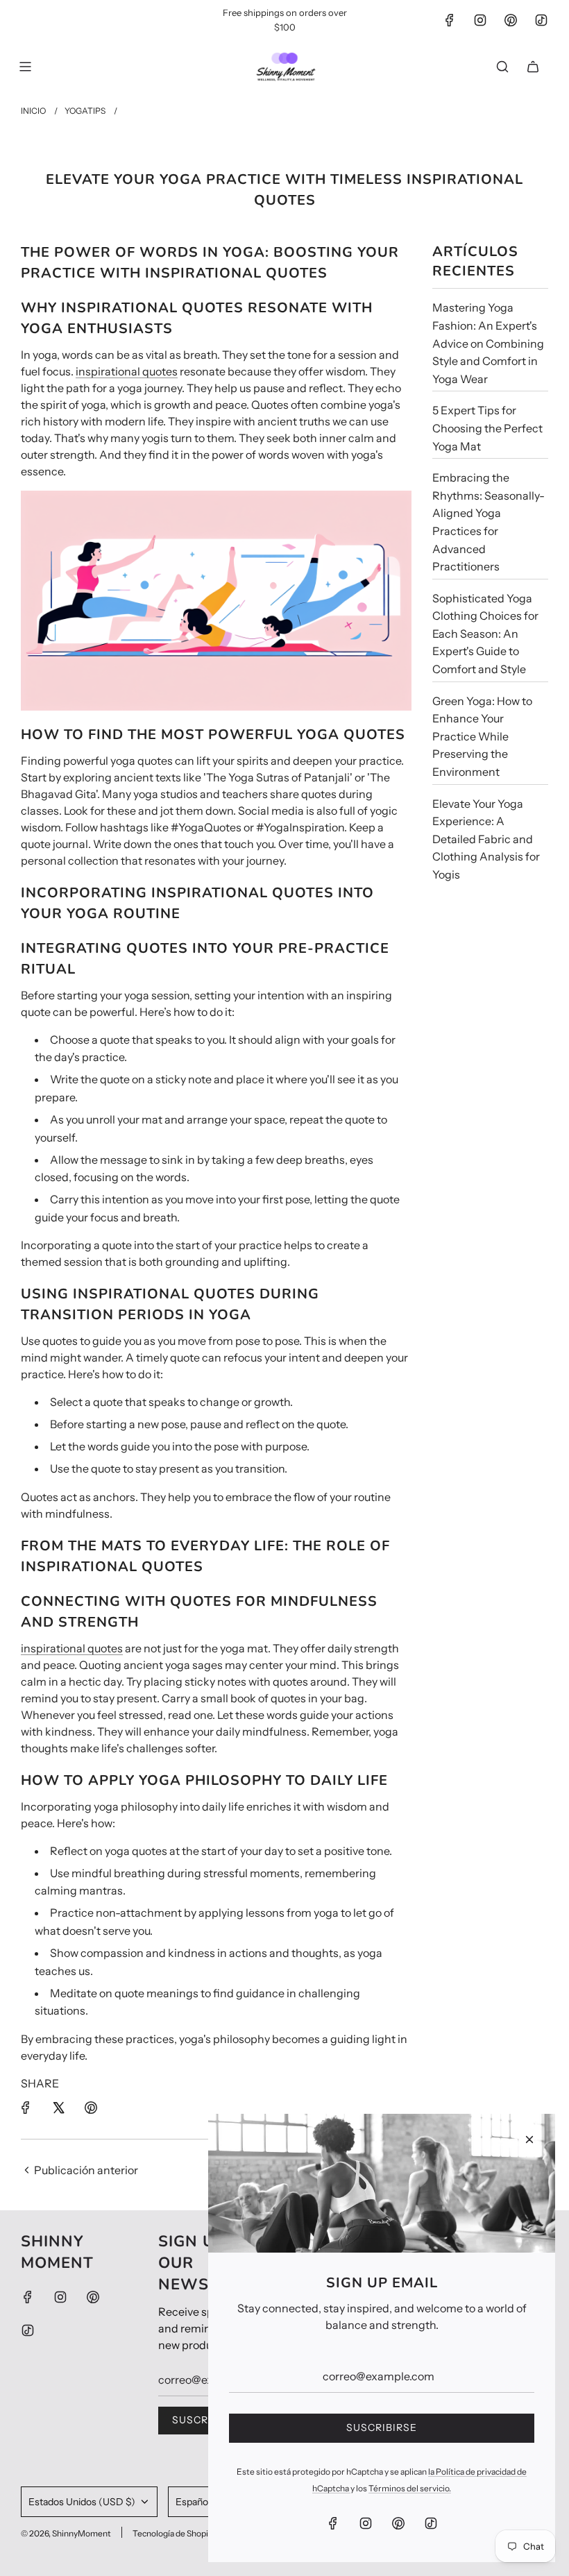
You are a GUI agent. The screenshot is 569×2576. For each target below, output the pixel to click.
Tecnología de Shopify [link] (174, 2533)
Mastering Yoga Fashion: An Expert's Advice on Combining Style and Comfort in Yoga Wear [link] (488, 343)
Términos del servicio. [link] (410, 2488)
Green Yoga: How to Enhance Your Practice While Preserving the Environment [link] (482, 736)
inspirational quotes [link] (127, 371)
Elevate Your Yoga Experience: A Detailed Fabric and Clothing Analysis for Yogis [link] (486, 839)
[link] (450, 20)
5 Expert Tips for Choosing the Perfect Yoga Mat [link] (487, 428)
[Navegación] (25, 67)
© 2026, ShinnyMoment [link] (66, 2533)
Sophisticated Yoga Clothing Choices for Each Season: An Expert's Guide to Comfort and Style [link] (485, 634)
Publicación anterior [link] (86, 2170)
